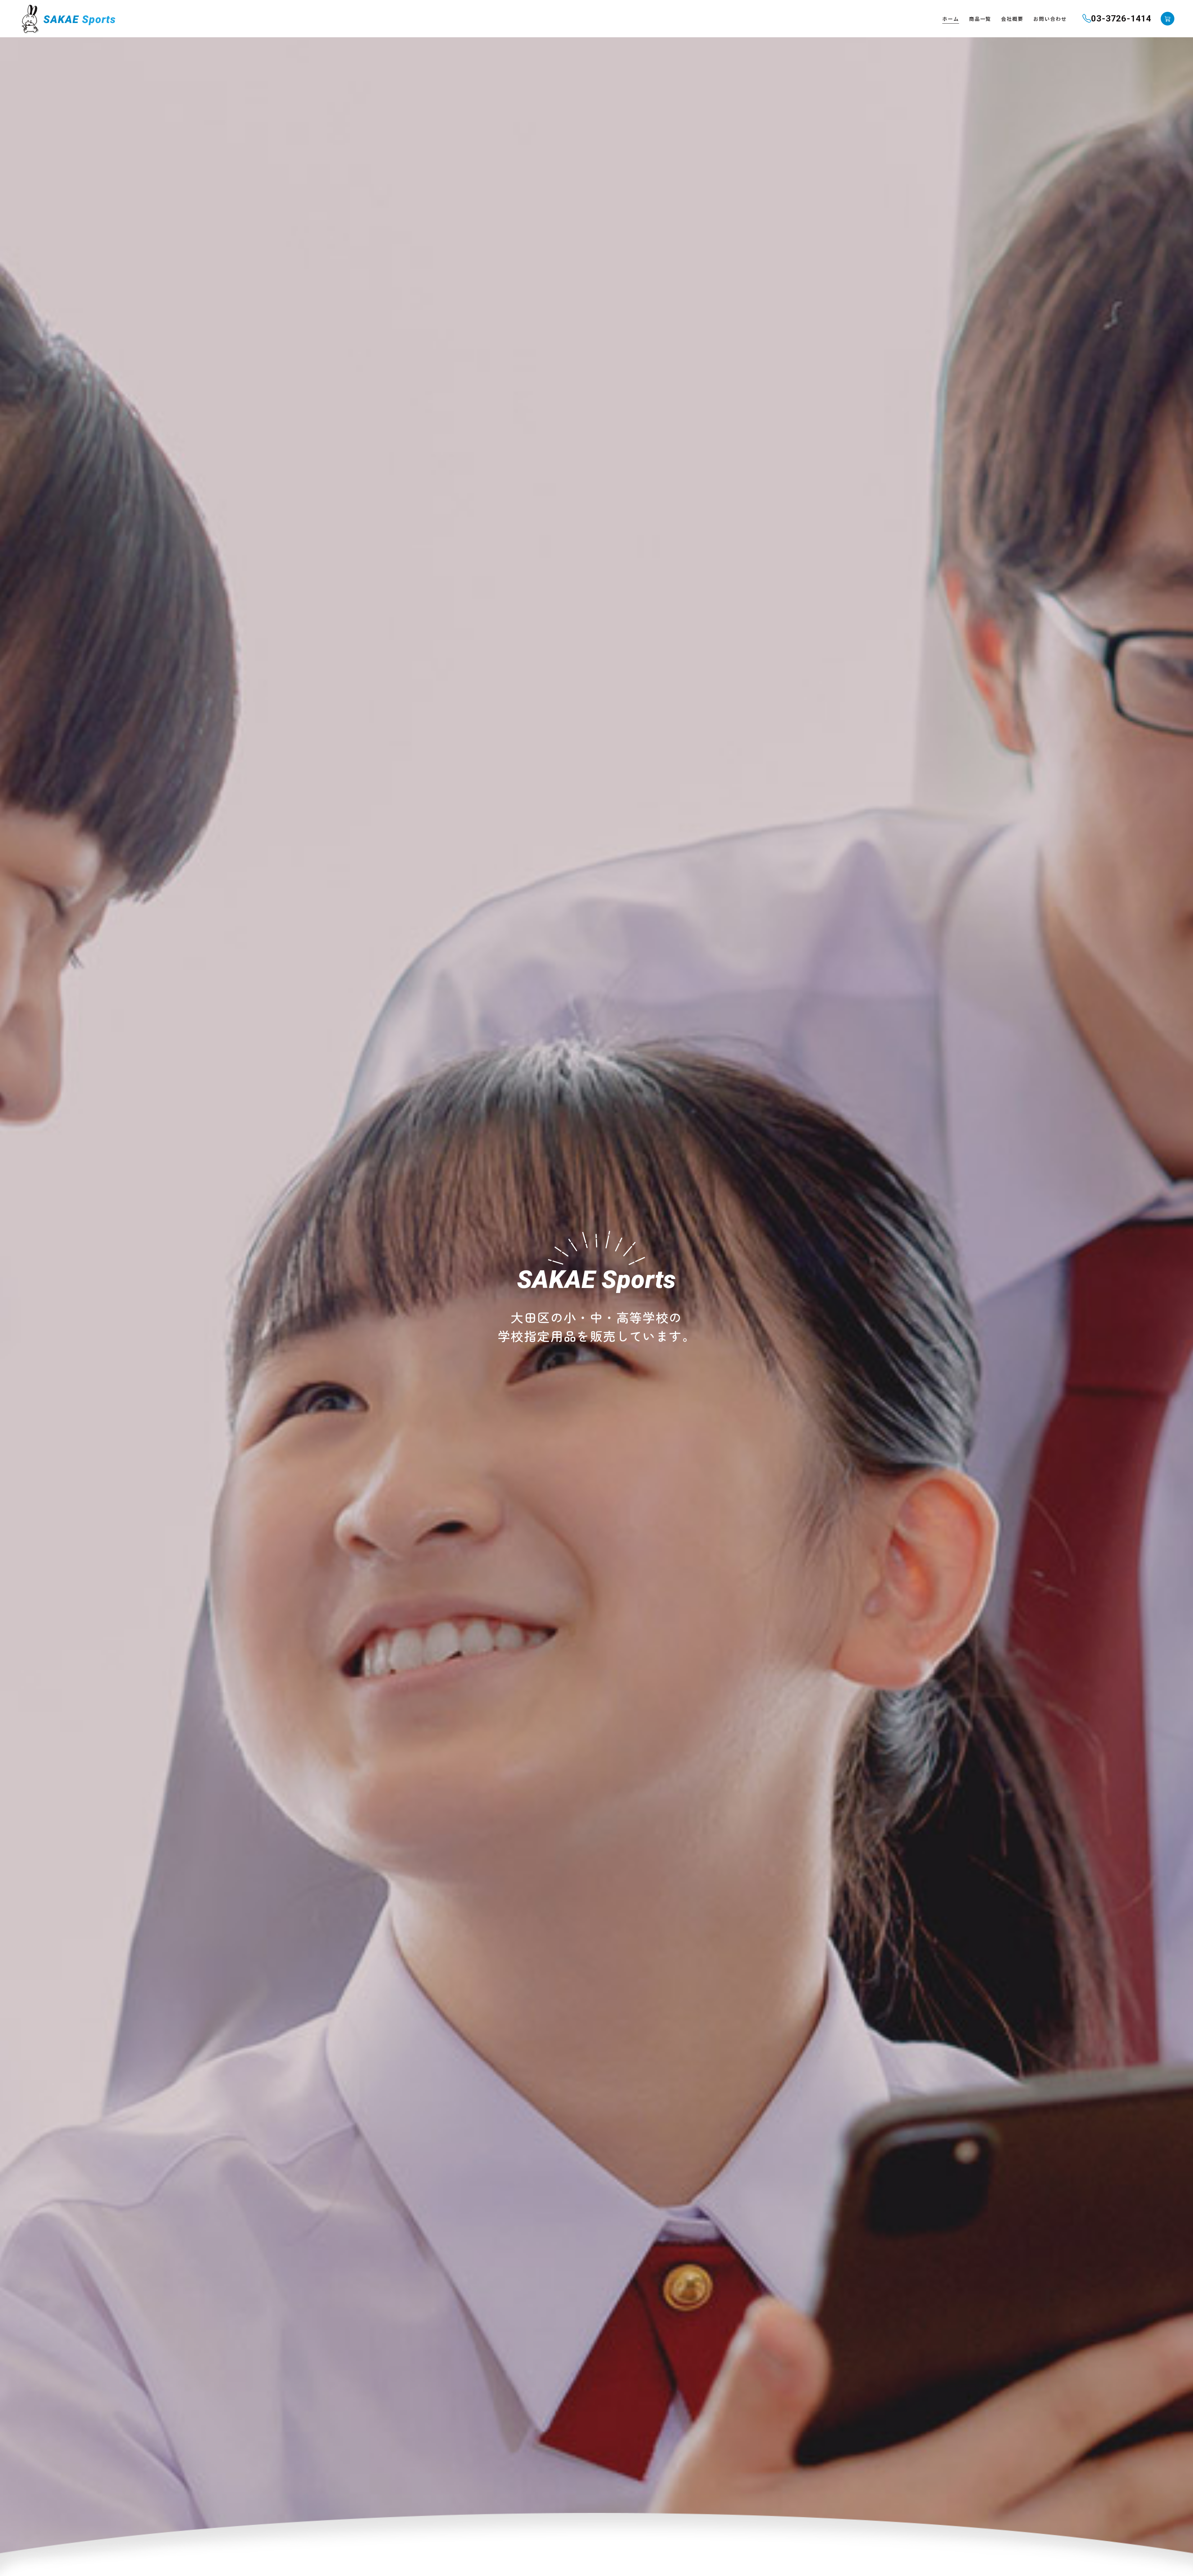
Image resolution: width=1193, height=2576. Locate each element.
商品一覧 (980, 19)
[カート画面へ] (1168, 19)
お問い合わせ (1050, 19)
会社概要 (1012, 19)
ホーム (951, 19)
